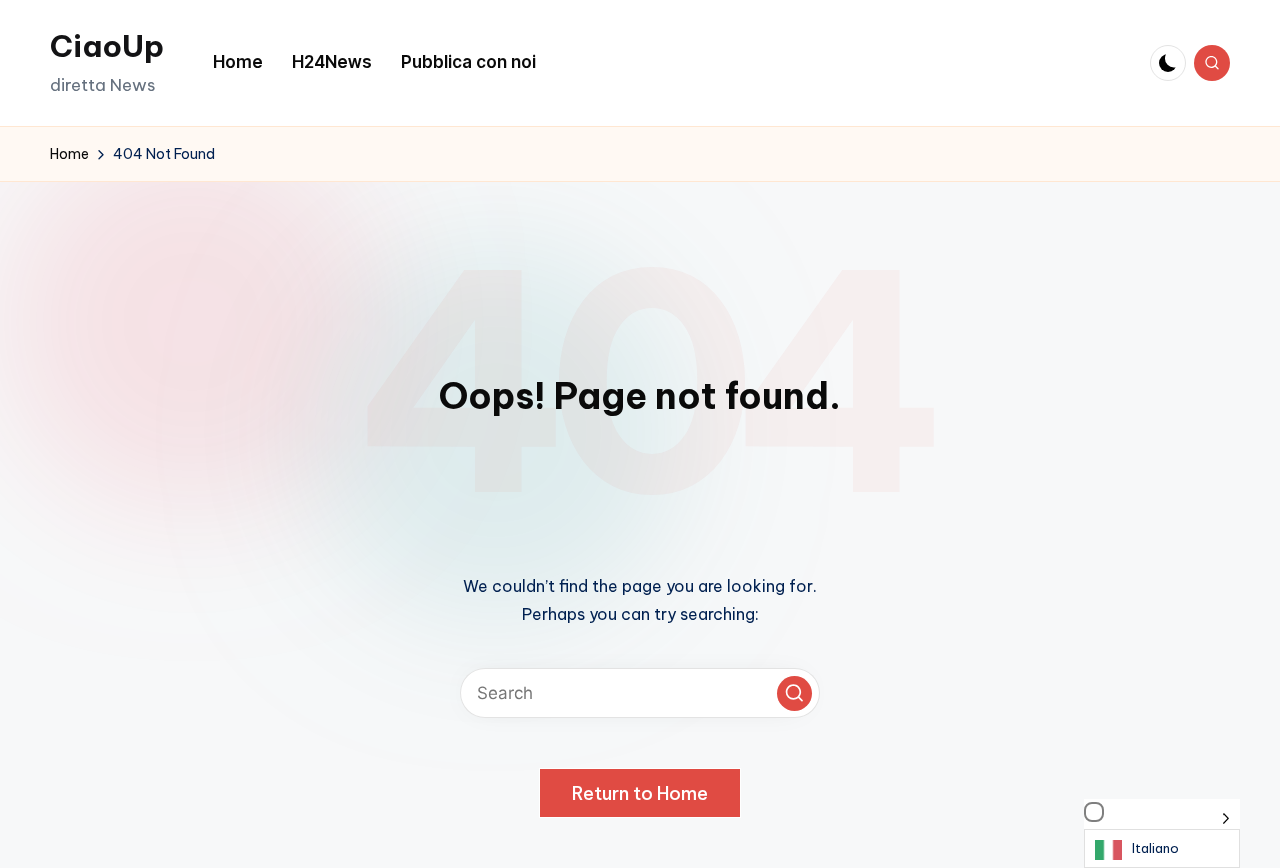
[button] (794, 693)
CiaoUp (107, 46)
